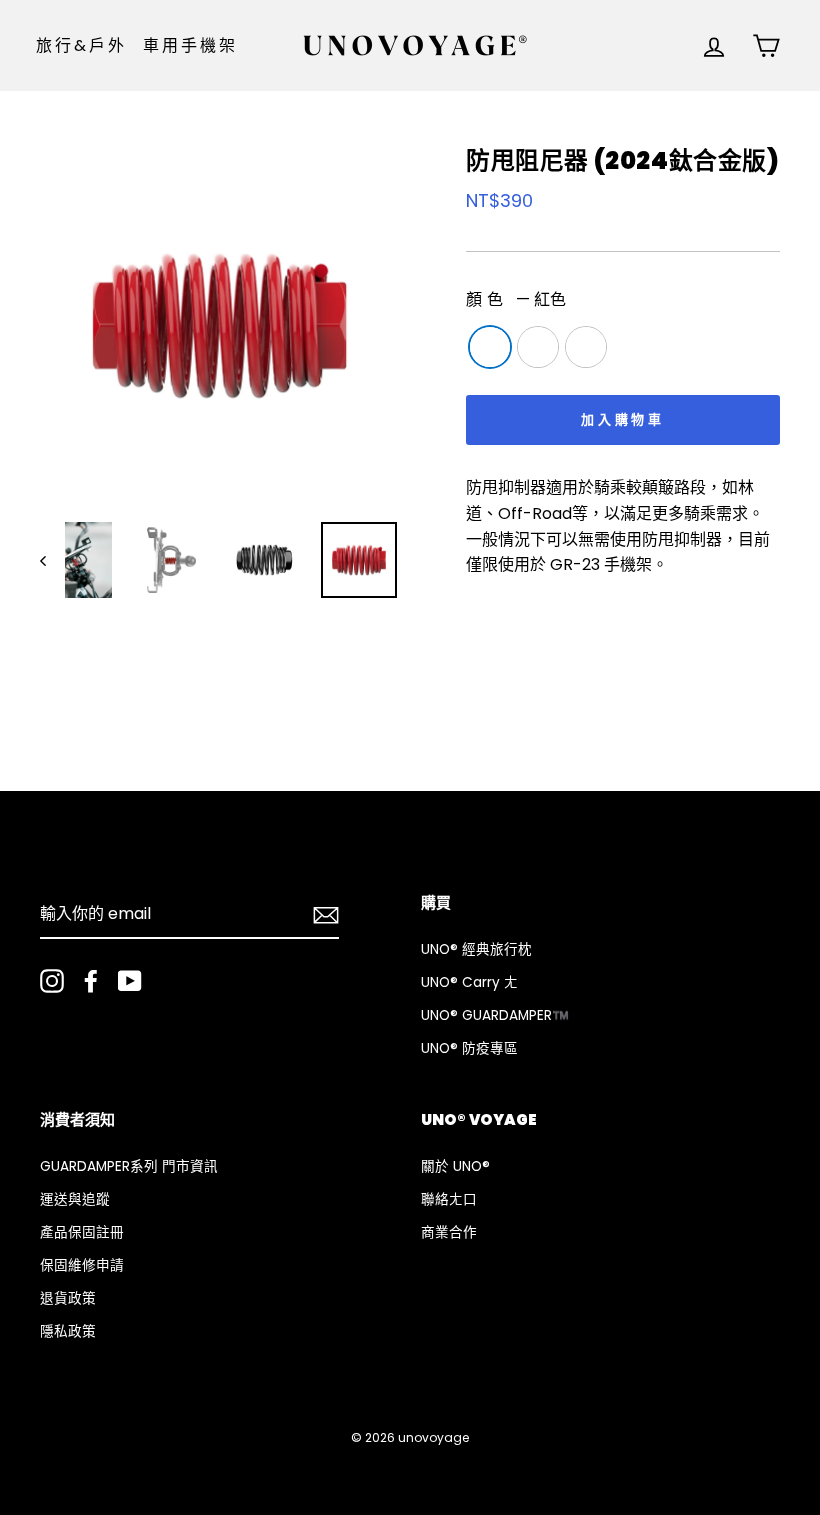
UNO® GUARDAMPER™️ (495, 1015)
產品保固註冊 (82, 1232)
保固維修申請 (82, 1265)
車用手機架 (191, 45)
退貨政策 (68, 1298)
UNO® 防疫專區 (469, 1048)
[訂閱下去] (326, 915)
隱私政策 (68, 1331)
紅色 (490, 347)
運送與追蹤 (75, 1199)
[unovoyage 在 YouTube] (130, 981)
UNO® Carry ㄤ (469, 982)
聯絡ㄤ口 (449, 1199)
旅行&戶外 (82, 45)
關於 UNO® (455, 1166)
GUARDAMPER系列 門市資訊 (129, 1166)
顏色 (516, 299)
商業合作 (449, 1232)
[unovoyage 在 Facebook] (91, 981)
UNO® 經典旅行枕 (476, 949)
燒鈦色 (586, 347)
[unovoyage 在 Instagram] (52, 981)
